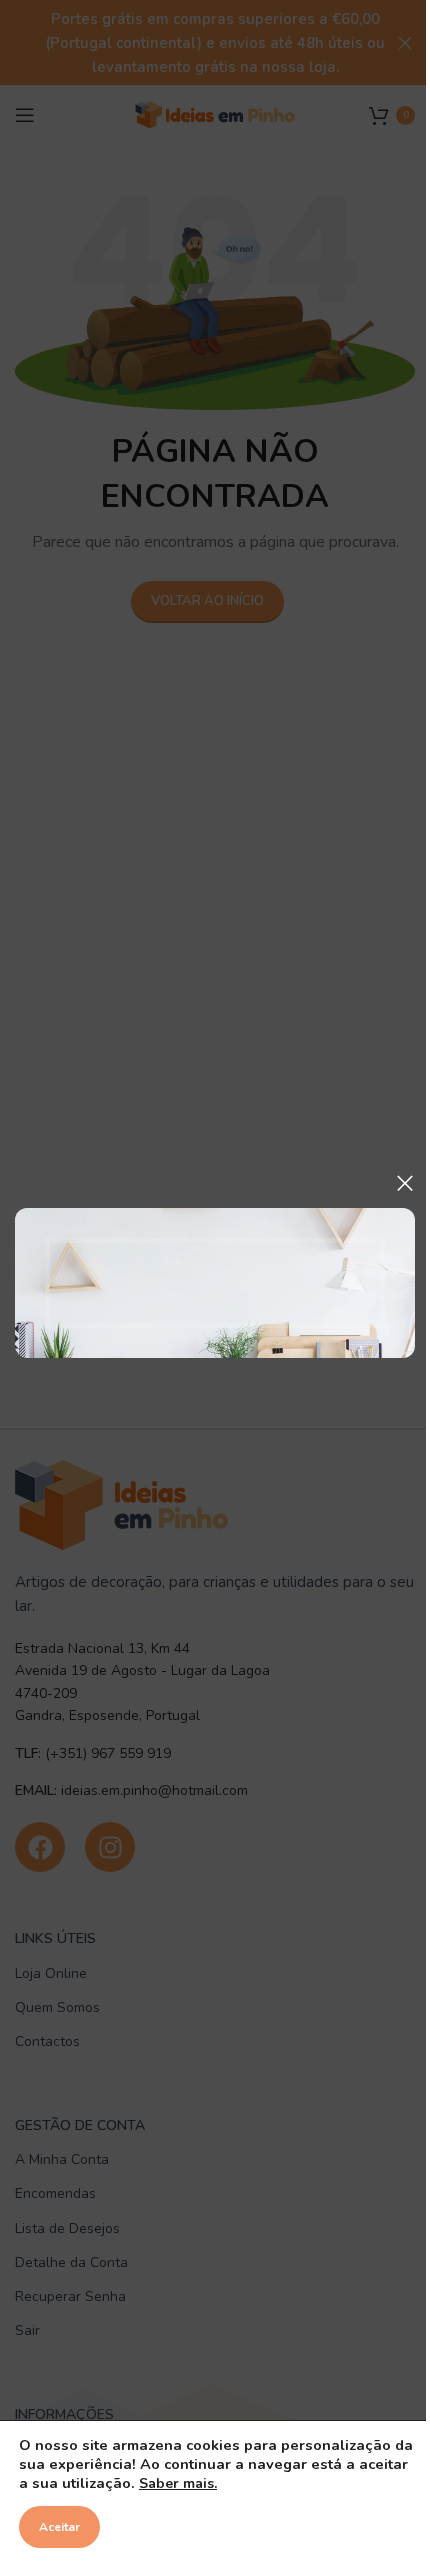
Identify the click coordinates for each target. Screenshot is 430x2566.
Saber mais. (178, 2483)
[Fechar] (405, 1183)
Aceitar (59, 2527)
